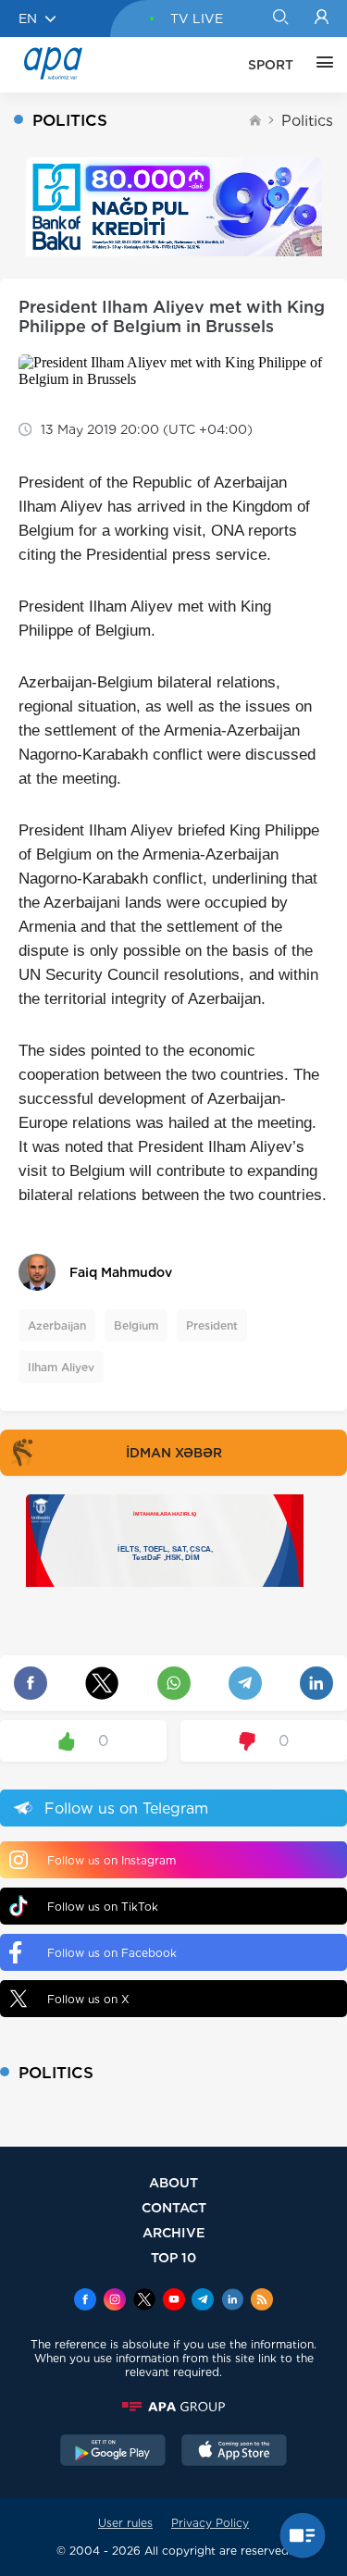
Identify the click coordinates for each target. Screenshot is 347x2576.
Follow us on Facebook (112, 1953)
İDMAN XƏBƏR (174, 1453)
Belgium (136, 1325)
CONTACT (174, 2207)
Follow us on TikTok (103, 1907)
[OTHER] (320, 65)
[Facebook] (85, 2301)
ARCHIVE (174, 2232)
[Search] (280, 19)
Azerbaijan (57, 1325)
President (212, 1325)
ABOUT (173, 2182)
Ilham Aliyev (61, 1367)
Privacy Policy (210, 2523)
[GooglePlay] (113, 2452)
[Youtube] (174, 2301)
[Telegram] (203, 2301)
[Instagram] (115, 2301)
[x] (144, 2301)
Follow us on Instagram (112, 1860)
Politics (307, 121)
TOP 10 (173, 2257)
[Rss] (262, 2301)
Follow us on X (88, 1999)
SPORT (271, 65)
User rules (125, 2523)
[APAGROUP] (173, 2407)
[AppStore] (234, 2452)
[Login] (322, 19)
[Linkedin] (232, 2301)
